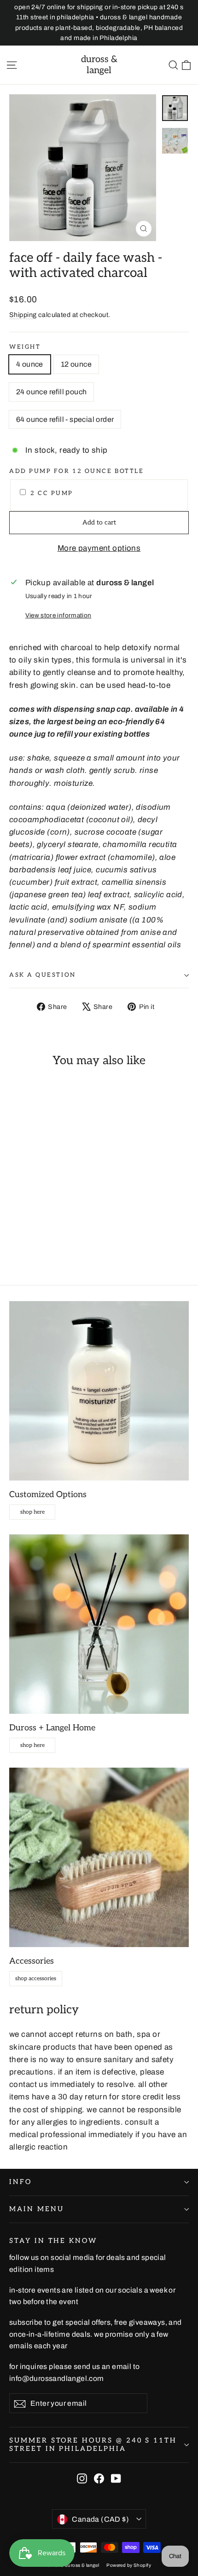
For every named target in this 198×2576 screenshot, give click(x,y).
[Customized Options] (99, 1391)
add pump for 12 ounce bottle (76, 471)
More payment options (99, 548)
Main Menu (36, 2209)
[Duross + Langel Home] (99, 1624)
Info (20, 2182)
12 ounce (76, 364)
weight (25, 347)
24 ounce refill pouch (51, 392)
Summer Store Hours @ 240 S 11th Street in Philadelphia (93, 2445)
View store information (58, 615)
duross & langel (99, 65)
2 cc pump (52, 493)
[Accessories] (99, 1857)
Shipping (23, 315)
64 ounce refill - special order (65, 419)
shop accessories (36, 1979)
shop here (32, 1512)
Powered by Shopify (129, 2565)
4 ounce (30, 364)
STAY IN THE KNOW (53, 2241)
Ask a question (43, 975)
